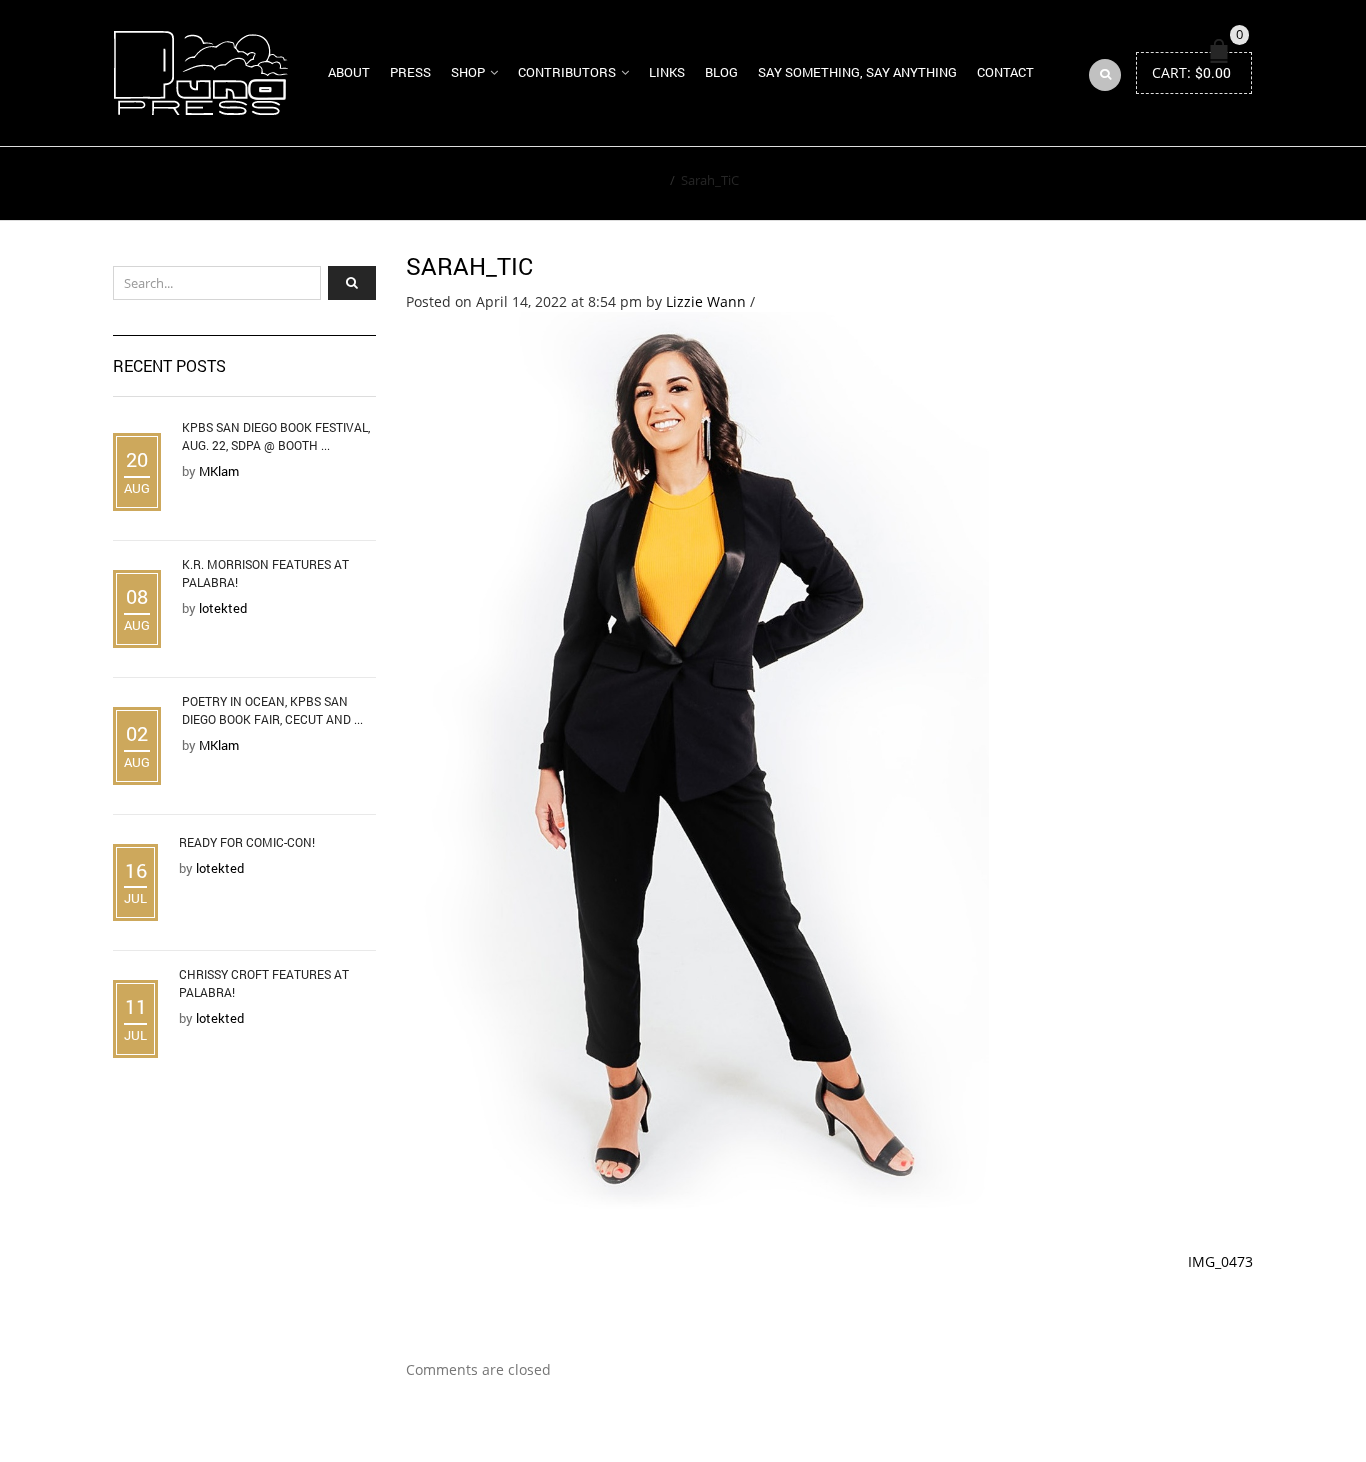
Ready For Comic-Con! (247, 842)
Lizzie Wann (706, 301)
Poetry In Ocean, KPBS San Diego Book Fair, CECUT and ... (272, 710)
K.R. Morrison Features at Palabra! (265, 573)
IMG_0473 (1220, 1261)
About (349, 72)
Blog (721, 72)
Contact (1005, 72)
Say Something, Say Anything (857, 72)
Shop (468, 72)
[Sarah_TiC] (697, 760)
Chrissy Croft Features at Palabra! (264, 983)
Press (410, 72)
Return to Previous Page (1161, 184)
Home (645, 180)
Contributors (567, 72)
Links (667, 72)
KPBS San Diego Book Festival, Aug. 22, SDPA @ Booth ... (276, 436)
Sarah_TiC (469, 266)
